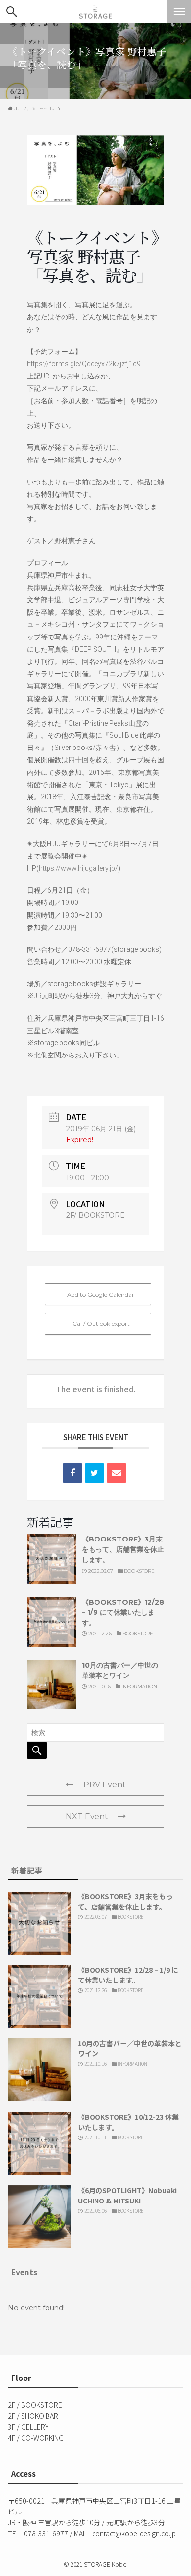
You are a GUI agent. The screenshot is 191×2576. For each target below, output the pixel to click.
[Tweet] (95, 1473)
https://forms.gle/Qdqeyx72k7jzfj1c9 (84, 364)
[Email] (117, 1473)
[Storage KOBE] (95, 12)
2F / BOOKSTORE (35, 2405)
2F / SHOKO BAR (33, 2416)
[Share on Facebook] (72, 1473)
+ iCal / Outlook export (98, 1324)
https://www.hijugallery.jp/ (78, 868)
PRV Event (105, 1785)
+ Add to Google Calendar (98, 1294)
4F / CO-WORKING (36, 2438)
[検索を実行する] (37, 1750)
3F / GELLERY (28, 2427)
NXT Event (87, 1816)
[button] (12, 12)
